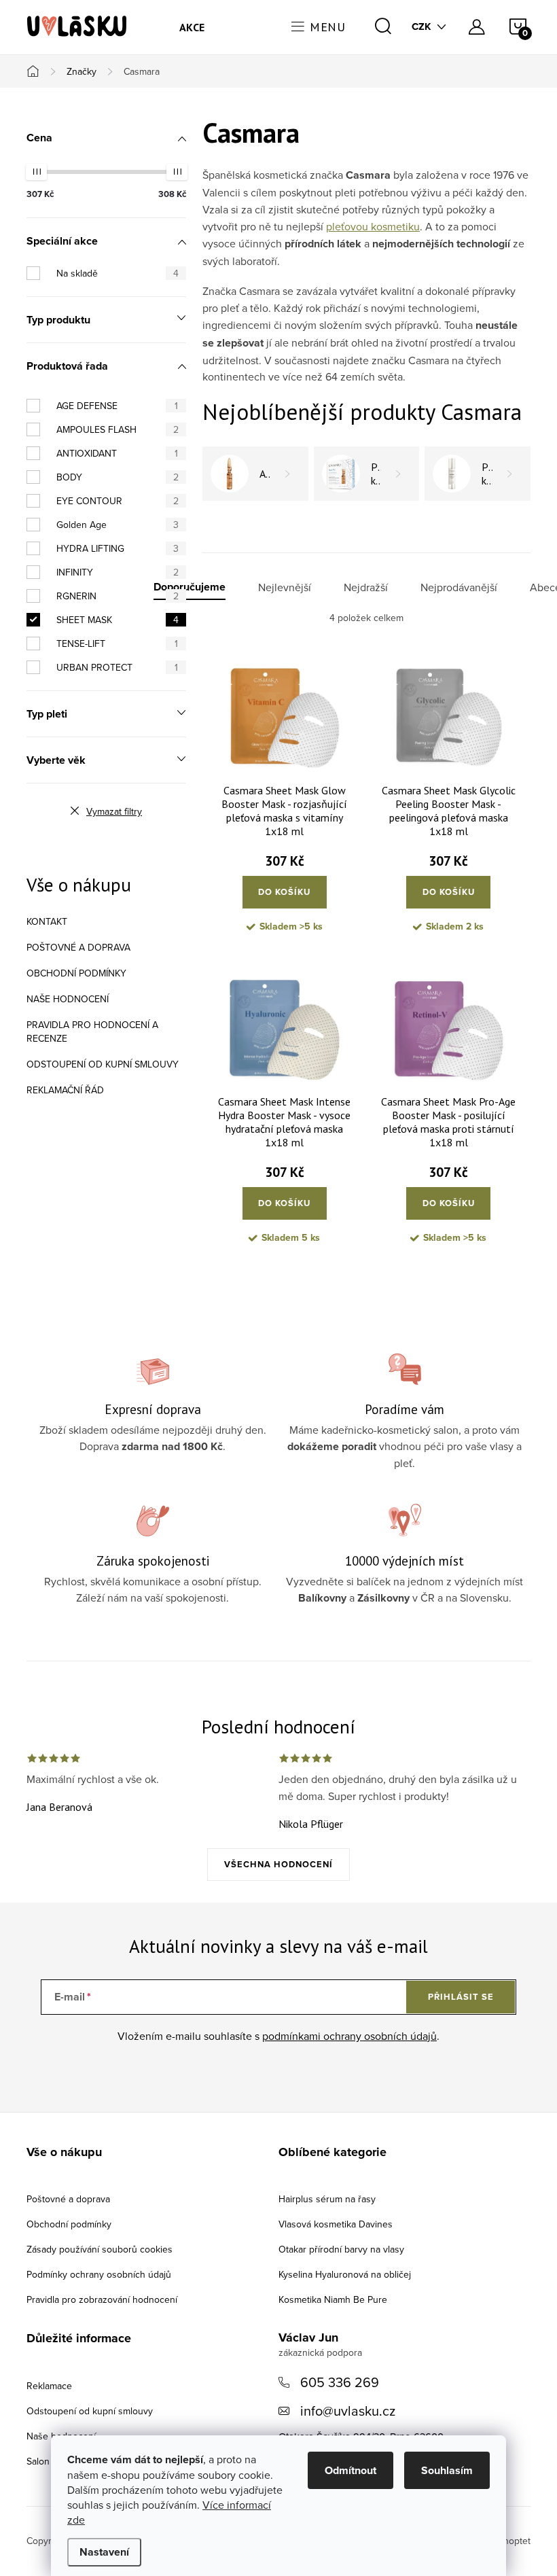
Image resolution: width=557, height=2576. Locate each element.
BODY (118, 477)
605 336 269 (340, 2382)
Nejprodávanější (459, 587)
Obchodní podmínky (76, 973)
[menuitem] (192, 27)
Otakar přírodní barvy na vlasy (341, 2249)
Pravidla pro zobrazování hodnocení (102, 2299)
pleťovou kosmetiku (373, 226)
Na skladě (118, 273)
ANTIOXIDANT (117, 453)
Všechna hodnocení (278, 1864)
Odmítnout (351, 2470)
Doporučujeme (190, 587)
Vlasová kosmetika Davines (336, 2224)
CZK (421, 27)
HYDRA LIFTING (118, 548)
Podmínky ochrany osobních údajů (99, 2274)
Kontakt (47, 921)
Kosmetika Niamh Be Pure (333, 2299)
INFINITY (118, 572)
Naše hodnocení (68, 999)
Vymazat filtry (114, 811)
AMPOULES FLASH (118, 429)
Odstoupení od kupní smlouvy (103, 1064)
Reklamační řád (65, 1090)
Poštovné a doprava (78, 947)
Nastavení (104, 2552)
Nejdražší (366, 587)
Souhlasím (447, 2470)
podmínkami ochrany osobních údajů (349, 2036)
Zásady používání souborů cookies (100, 2249)
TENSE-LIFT (117, 643)
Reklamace (49, 2386)
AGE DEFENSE (117, 406)
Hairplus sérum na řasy (327, 2199)
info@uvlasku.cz (348, 2411)
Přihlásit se (461, 1997)
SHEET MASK (118, 620)
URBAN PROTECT (117, 667)
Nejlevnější (285, 587)
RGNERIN (118, 596)
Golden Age (118, 525)
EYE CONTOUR (118, 501)
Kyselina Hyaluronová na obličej (345, 2274)
